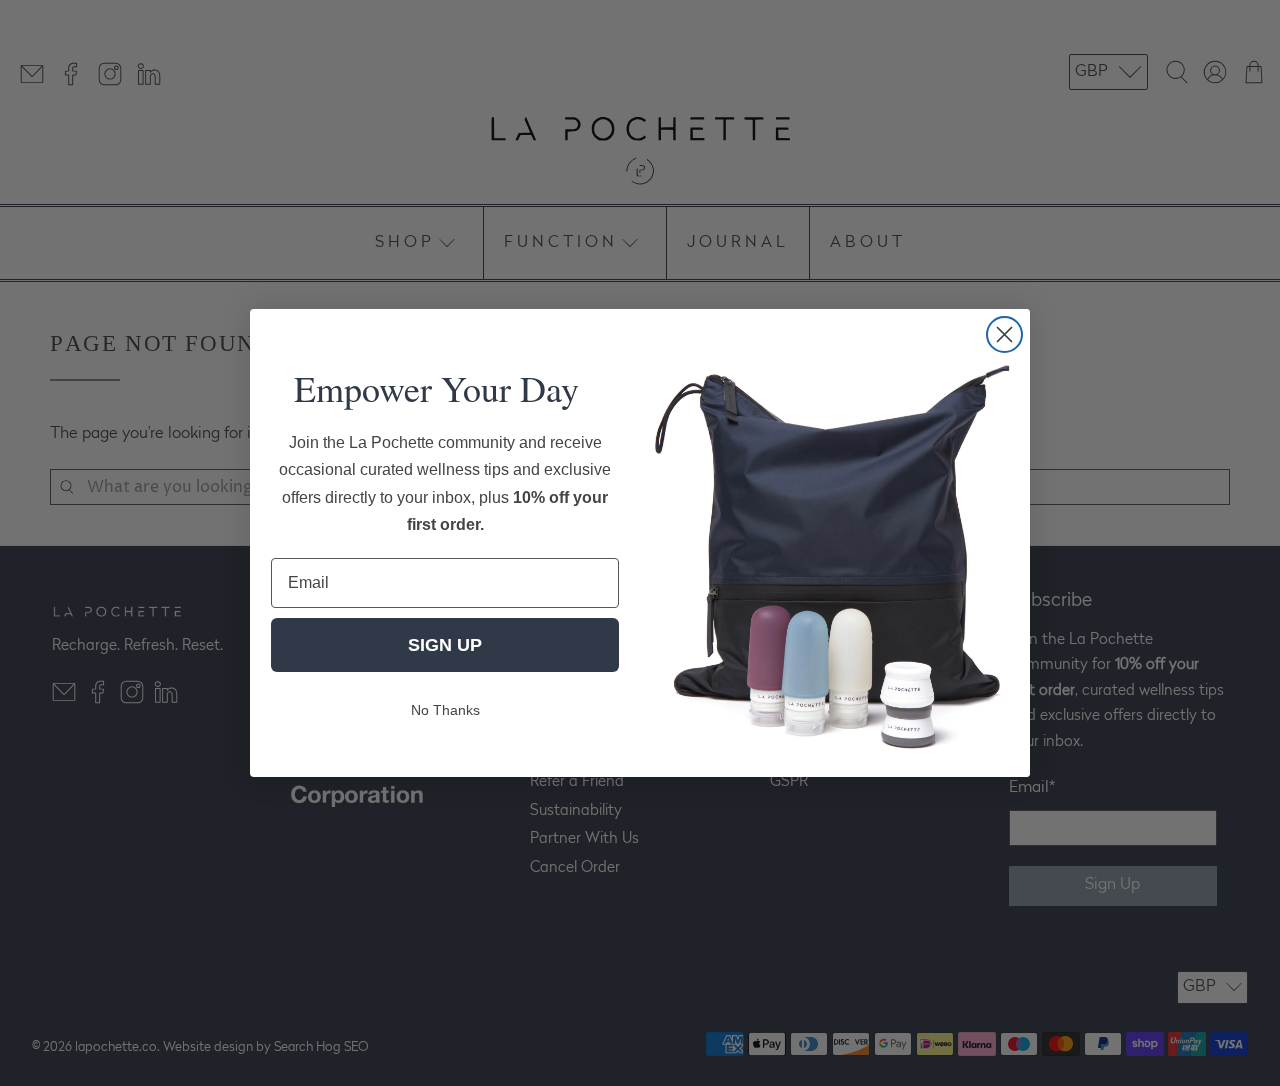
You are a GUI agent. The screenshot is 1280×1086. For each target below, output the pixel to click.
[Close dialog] (1004, 334)
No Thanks (445, 710)
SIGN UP (445, 645)
